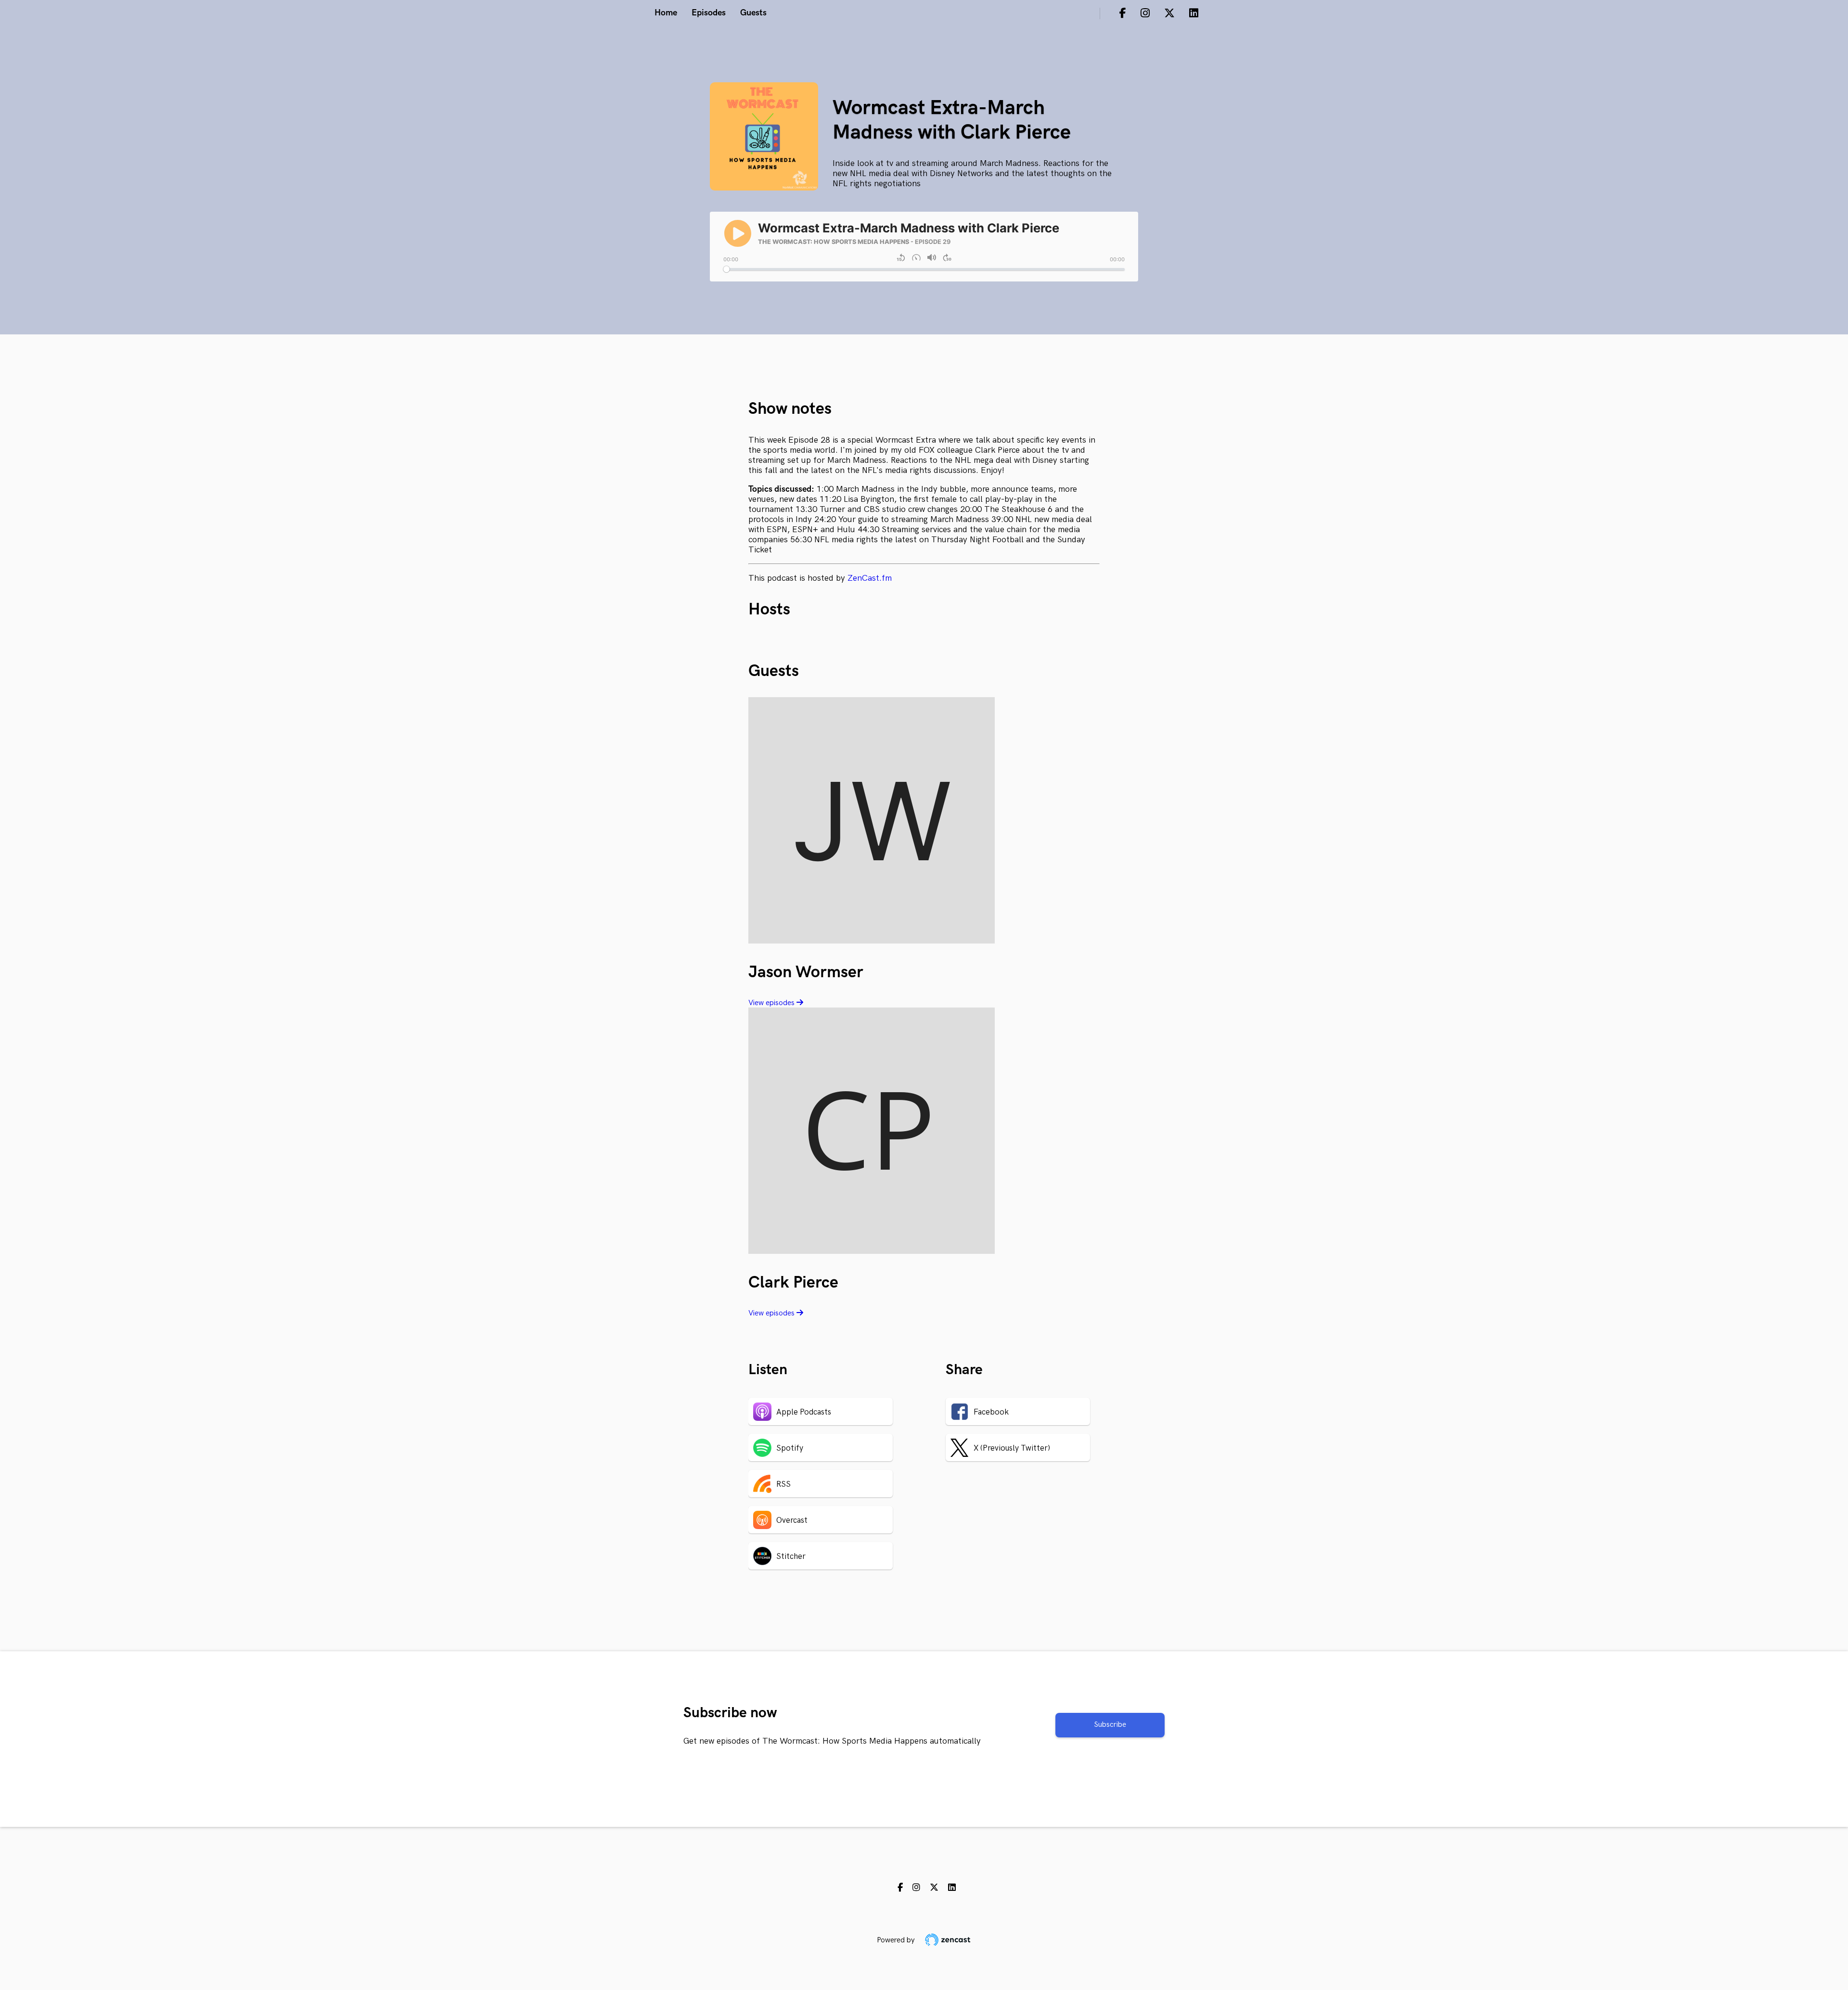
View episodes (772, 1003)
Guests (753, 13)
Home (666, 13)
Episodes (709, 13)
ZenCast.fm (870, 578)
